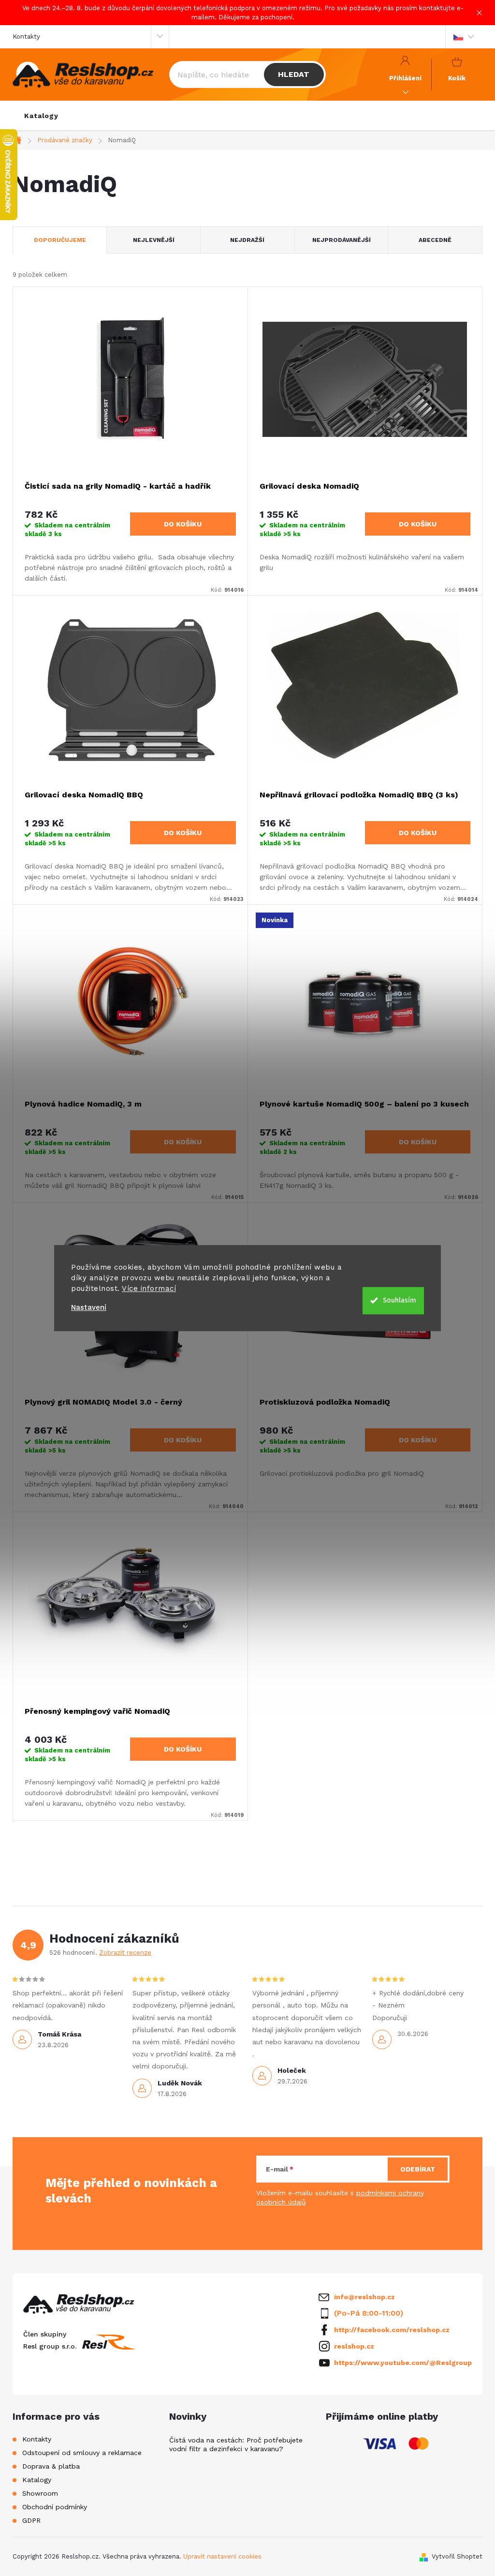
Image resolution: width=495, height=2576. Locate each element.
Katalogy (37, 2480)
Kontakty (26, 37)
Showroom (40, 2493)
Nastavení (89, 1308)
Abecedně (435, 240)
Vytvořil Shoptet (457, 2556)
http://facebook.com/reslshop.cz (392, 2330)
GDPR (31, 2520)
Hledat (294, 74)
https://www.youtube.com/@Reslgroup (403, 2363)
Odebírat (418, 2169)
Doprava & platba (51, 2466)
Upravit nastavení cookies (222, 2556)
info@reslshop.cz (364, 2297)
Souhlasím (400, 1300)
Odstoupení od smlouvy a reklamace (82, 2453)
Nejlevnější (154, 240)
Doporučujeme (60, 240)
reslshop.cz (354, 2346)
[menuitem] (41, 116)
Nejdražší (247, 240)
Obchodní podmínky (55, 2507)
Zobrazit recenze (125, 1953)
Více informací (149, 1288)
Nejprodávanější (342, 240)
